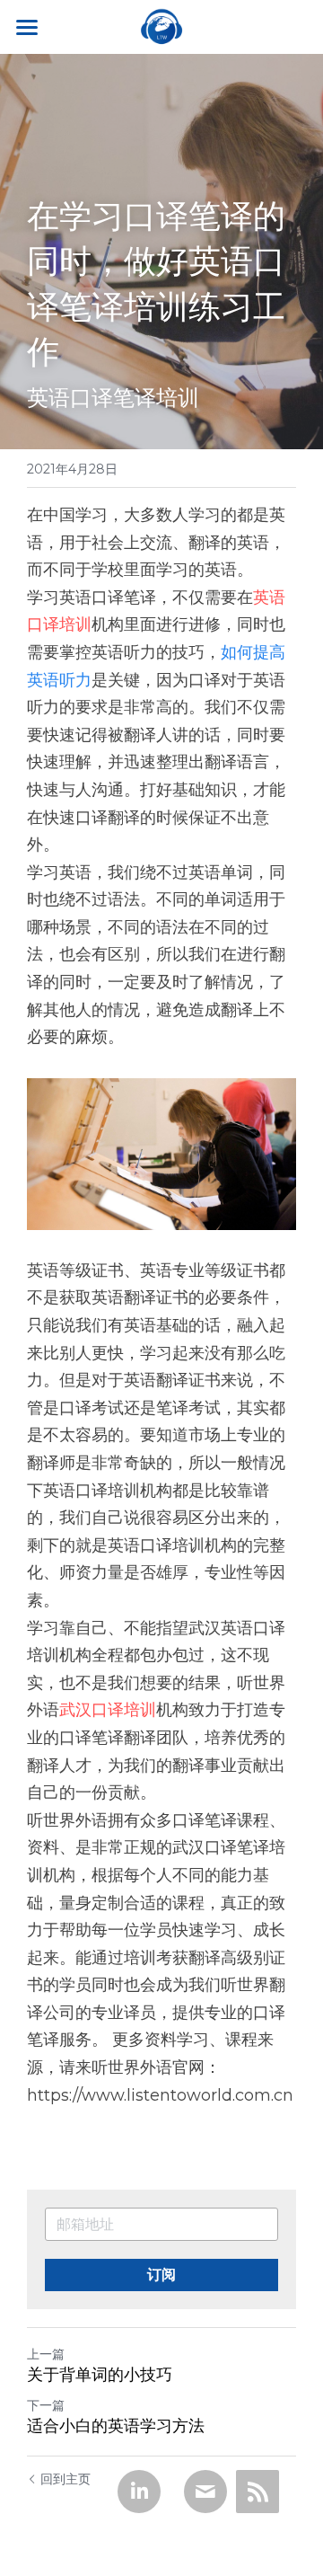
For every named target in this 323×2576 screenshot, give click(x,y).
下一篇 (46, 2405)
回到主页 (65, 2479)
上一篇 (46, 2354)
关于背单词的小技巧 (100, 2375)
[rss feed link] (258, 2492)
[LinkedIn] (139, 2492)
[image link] (161, 26)
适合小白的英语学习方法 (116, 2426)
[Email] (205, 2492)
